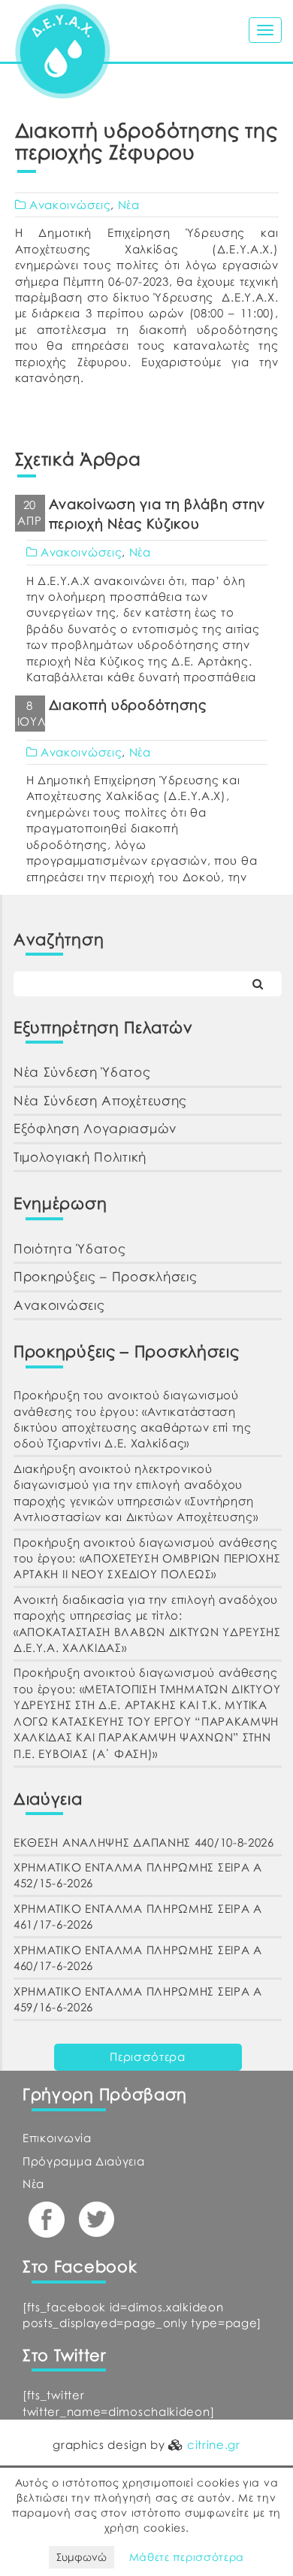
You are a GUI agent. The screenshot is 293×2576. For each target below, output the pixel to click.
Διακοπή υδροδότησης (128, 705)
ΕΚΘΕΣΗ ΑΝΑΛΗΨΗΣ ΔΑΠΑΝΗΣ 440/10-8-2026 (144, 1842)
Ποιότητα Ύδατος (70, 1249)
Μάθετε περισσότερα (187, 2557)
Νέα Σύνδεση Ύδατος (82, 1072)
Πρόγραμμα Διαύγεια (84, 2161)
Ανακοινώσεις (70, 205)
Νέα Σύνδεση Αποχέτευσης (100, 1100)
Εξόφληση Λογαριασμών (95, 1128)
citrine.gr (214, 2444)
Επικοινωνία (57, 2138)
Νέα (129, 205)
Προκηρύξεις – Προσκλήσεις (106, 1276)
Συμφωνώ (82, 2557)
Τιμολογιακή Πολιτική (80, 1157)
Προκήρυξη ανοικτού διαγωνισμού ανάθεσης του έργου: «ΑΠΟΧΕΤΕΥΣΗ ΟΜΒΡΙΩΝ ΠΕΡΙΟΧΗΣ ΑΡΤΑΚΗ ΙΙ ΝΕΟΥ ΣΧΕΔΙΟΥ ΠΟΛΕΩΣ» (147, 1558)
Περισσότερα (148, 2056)
